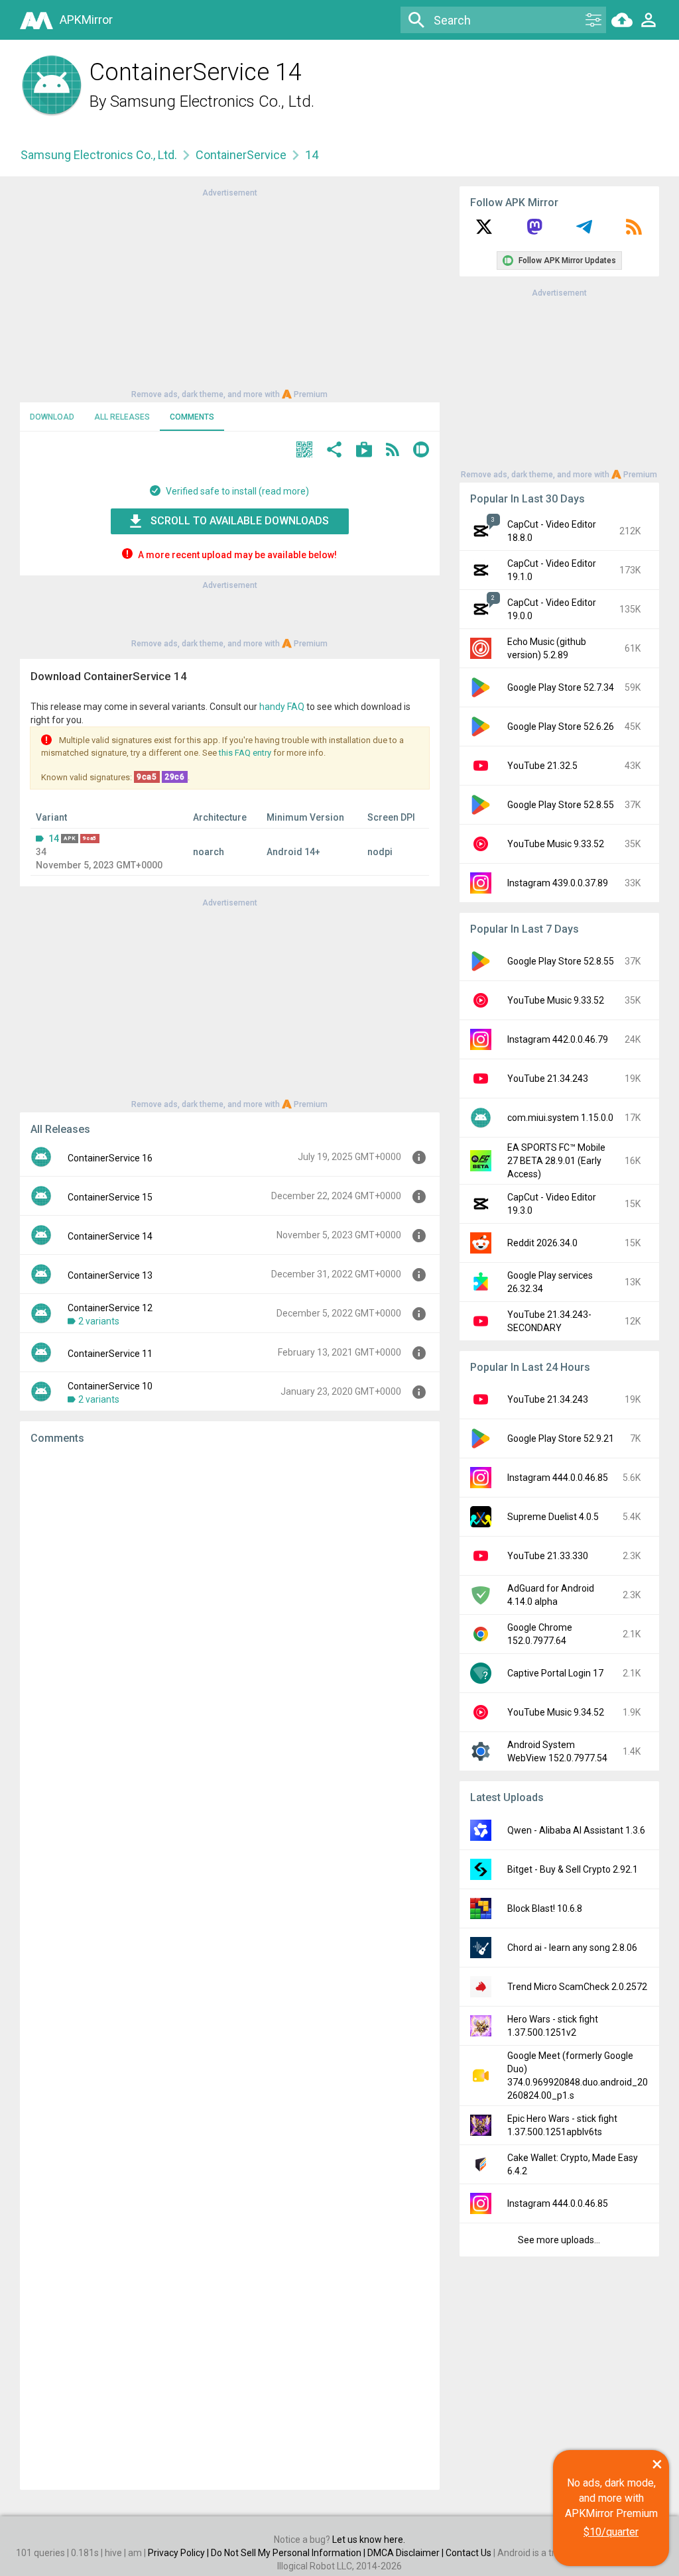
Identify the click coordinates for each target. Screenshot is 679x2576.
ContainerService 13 (110, 1275)
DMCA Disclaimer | (406, 2553)
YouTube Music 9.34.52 (556, 1712)
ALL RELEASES (122, 417)
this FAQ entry (245, 753)
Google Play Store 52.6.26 (561, 727)
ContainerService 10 (110, 1386)
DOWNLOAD (52, 417)
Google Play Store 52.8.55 (561, 805)
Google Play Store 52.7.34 (561, 687)
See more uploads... (559, 2240)
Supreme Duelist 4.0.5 (553, 1517)
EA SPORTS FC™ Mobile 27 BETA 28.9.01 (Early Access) (556, 1161)
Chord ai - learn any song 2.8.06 (572, 1948)
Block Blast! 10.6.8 (545, 1908)
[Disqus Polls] (230, 1623)
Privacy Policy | (179, 2553)
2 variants (99, 1321)
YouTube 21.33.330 (548, 1556)
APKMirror (86, 20)
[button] (304, 451)
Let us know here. (369, 2540)
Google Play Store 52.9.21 (561, 1438)
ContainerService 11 (110, 1354)
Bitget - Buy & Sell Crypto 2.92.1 (573, 1869)
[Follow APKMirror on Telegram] (584, 231)
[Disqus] (230, 1967)
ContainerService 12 (110, 1308)
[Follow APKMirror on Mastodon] (534, 231)
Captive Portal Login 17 (555, 1673)
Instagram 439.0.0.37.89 (558, 883)
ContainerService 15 (110, 1197)
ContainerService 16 (110, 1158)
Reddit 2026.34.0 (542, 1243)
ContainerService (241, 155)
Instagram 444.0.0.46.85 (558, 1478)
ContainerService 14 (110, 1236)
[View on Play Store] (364, 451)
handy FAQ (282, 707)
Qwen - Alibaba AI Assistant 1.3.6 (576, 1830)
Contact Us (468, 2553)
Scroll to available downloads (240, 521)
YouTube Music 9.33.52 (556, 844)
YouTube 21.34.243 (548, 1079)
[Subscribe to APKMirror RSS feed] (634, 231)
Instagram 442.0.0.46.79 (558, 1039)
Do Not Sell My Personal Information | (289, 2553)
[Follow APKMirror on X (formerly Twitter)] (484, 231)
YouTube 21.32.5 (542, 766)
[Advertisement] (229, 292)
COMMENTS (192, 417)
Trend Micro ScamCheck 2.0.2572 (577, 1987)
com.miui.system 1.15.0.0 (560, 1118)
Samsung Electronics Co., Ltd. (212, 101)
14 (54, 839)
